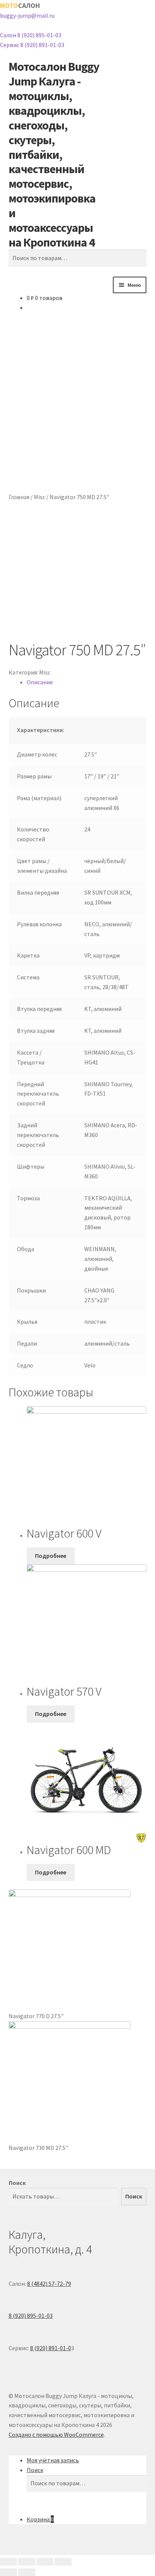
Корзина (40, 2519)
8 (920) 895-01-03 (31, 2316)
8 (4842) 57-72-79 (49, 2284)
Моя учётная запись (53, 2460)
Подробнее (51, 1556)
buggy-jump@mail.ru (27, 15)
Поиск (17, 2183)
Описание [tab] (40, 682)
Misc (40, 497)
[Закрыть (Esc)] (63, 2562)
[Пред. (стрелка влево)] (8, 2572)
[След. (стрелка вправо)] (27, 2572)
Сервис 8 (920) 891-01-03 (32, 45)
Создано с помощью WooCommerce (56, 2434)
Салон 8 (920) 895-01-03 (31, 35)
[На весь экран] (27, 2562)
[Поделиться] (45, 2562)
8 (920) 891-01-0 (51, 2348)
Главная (19, 497)
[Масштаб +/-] (8, 2562)
